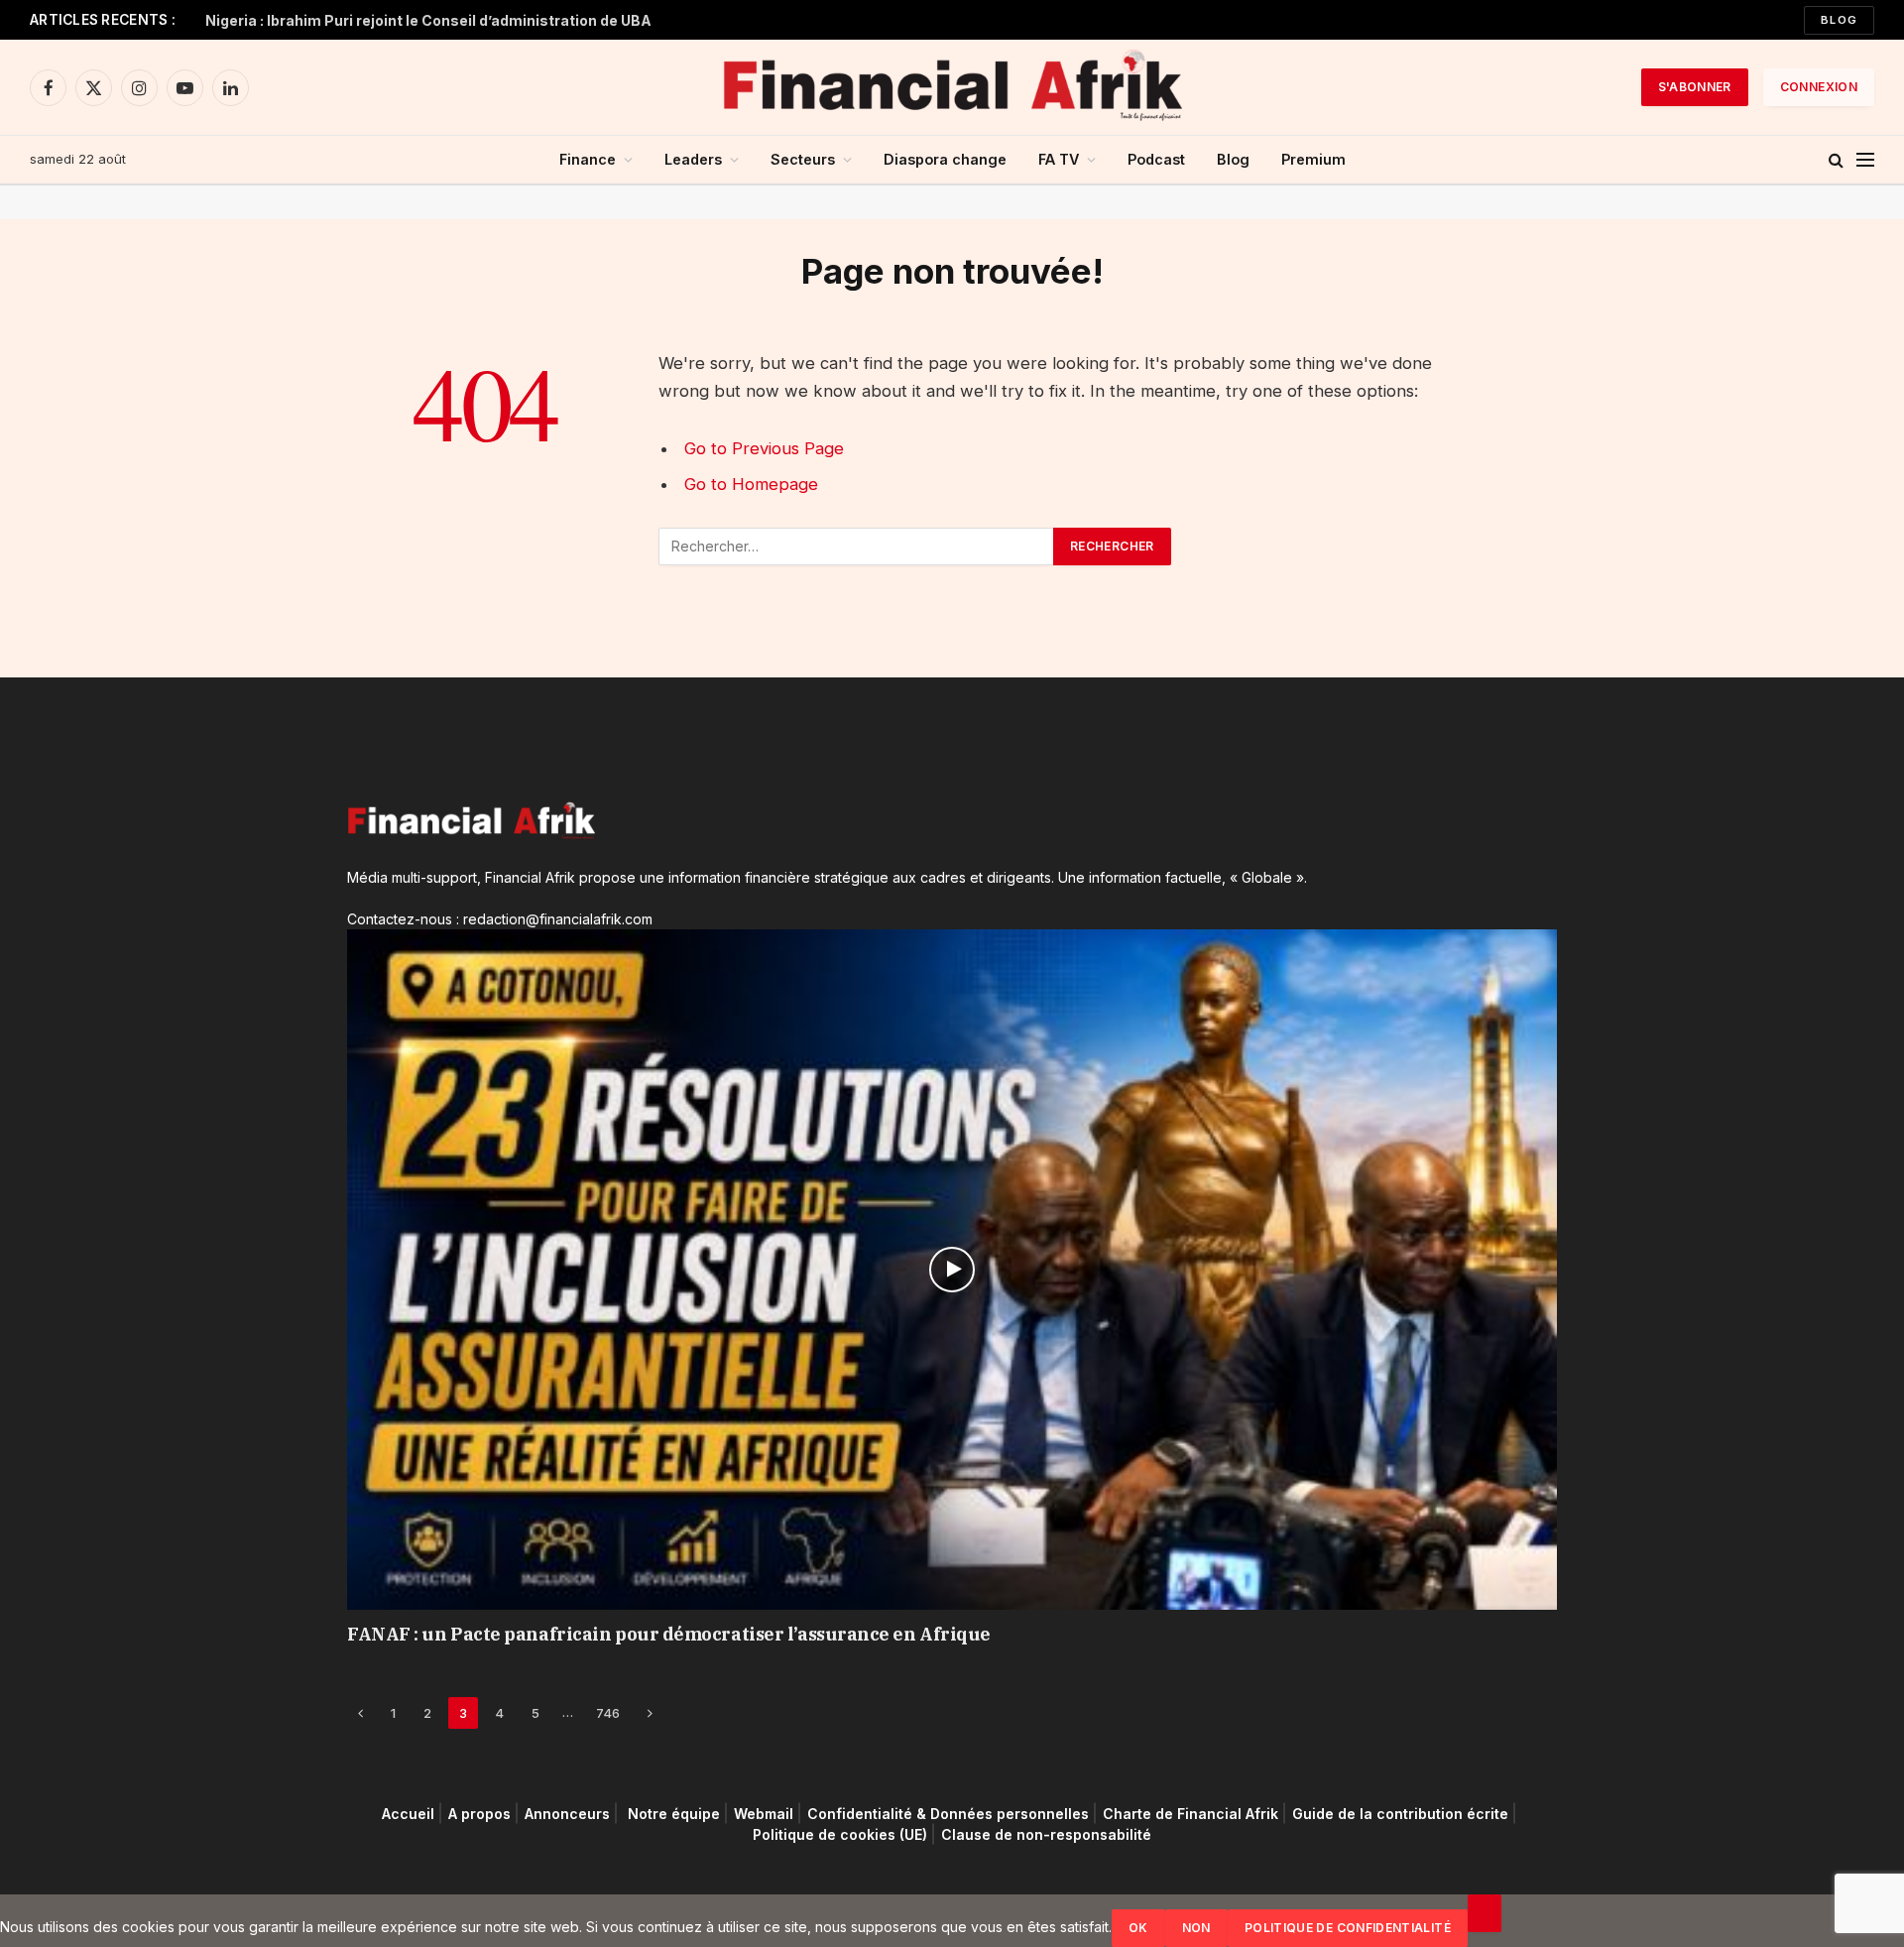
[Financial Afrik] (952, 87)
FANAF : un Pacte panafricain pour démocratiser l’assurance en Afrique (669, 1634)
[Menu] (1865, 160)
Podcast (1156, 159)
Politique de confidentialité (1348, 1928)
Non (1196, 1928)
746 (608, 1713)
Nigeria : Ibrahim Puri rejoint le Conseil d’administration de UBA (428, 20)
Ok (1138, 1928)
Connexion (1819, 87)
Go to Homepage (751, 484)
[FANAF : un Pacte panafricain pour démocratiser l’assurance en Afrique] (952, 1270)
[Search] (1836, 160)
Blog (1839, 20)
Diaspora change (945, 159)
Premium (1313, 159)
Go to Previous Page (764, 448)
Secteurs (803, 159)
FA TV (1059, 159)
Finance (588, 159)
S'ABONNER (1695, 87)
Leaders (693, 159)
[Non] (1485, 1913)
